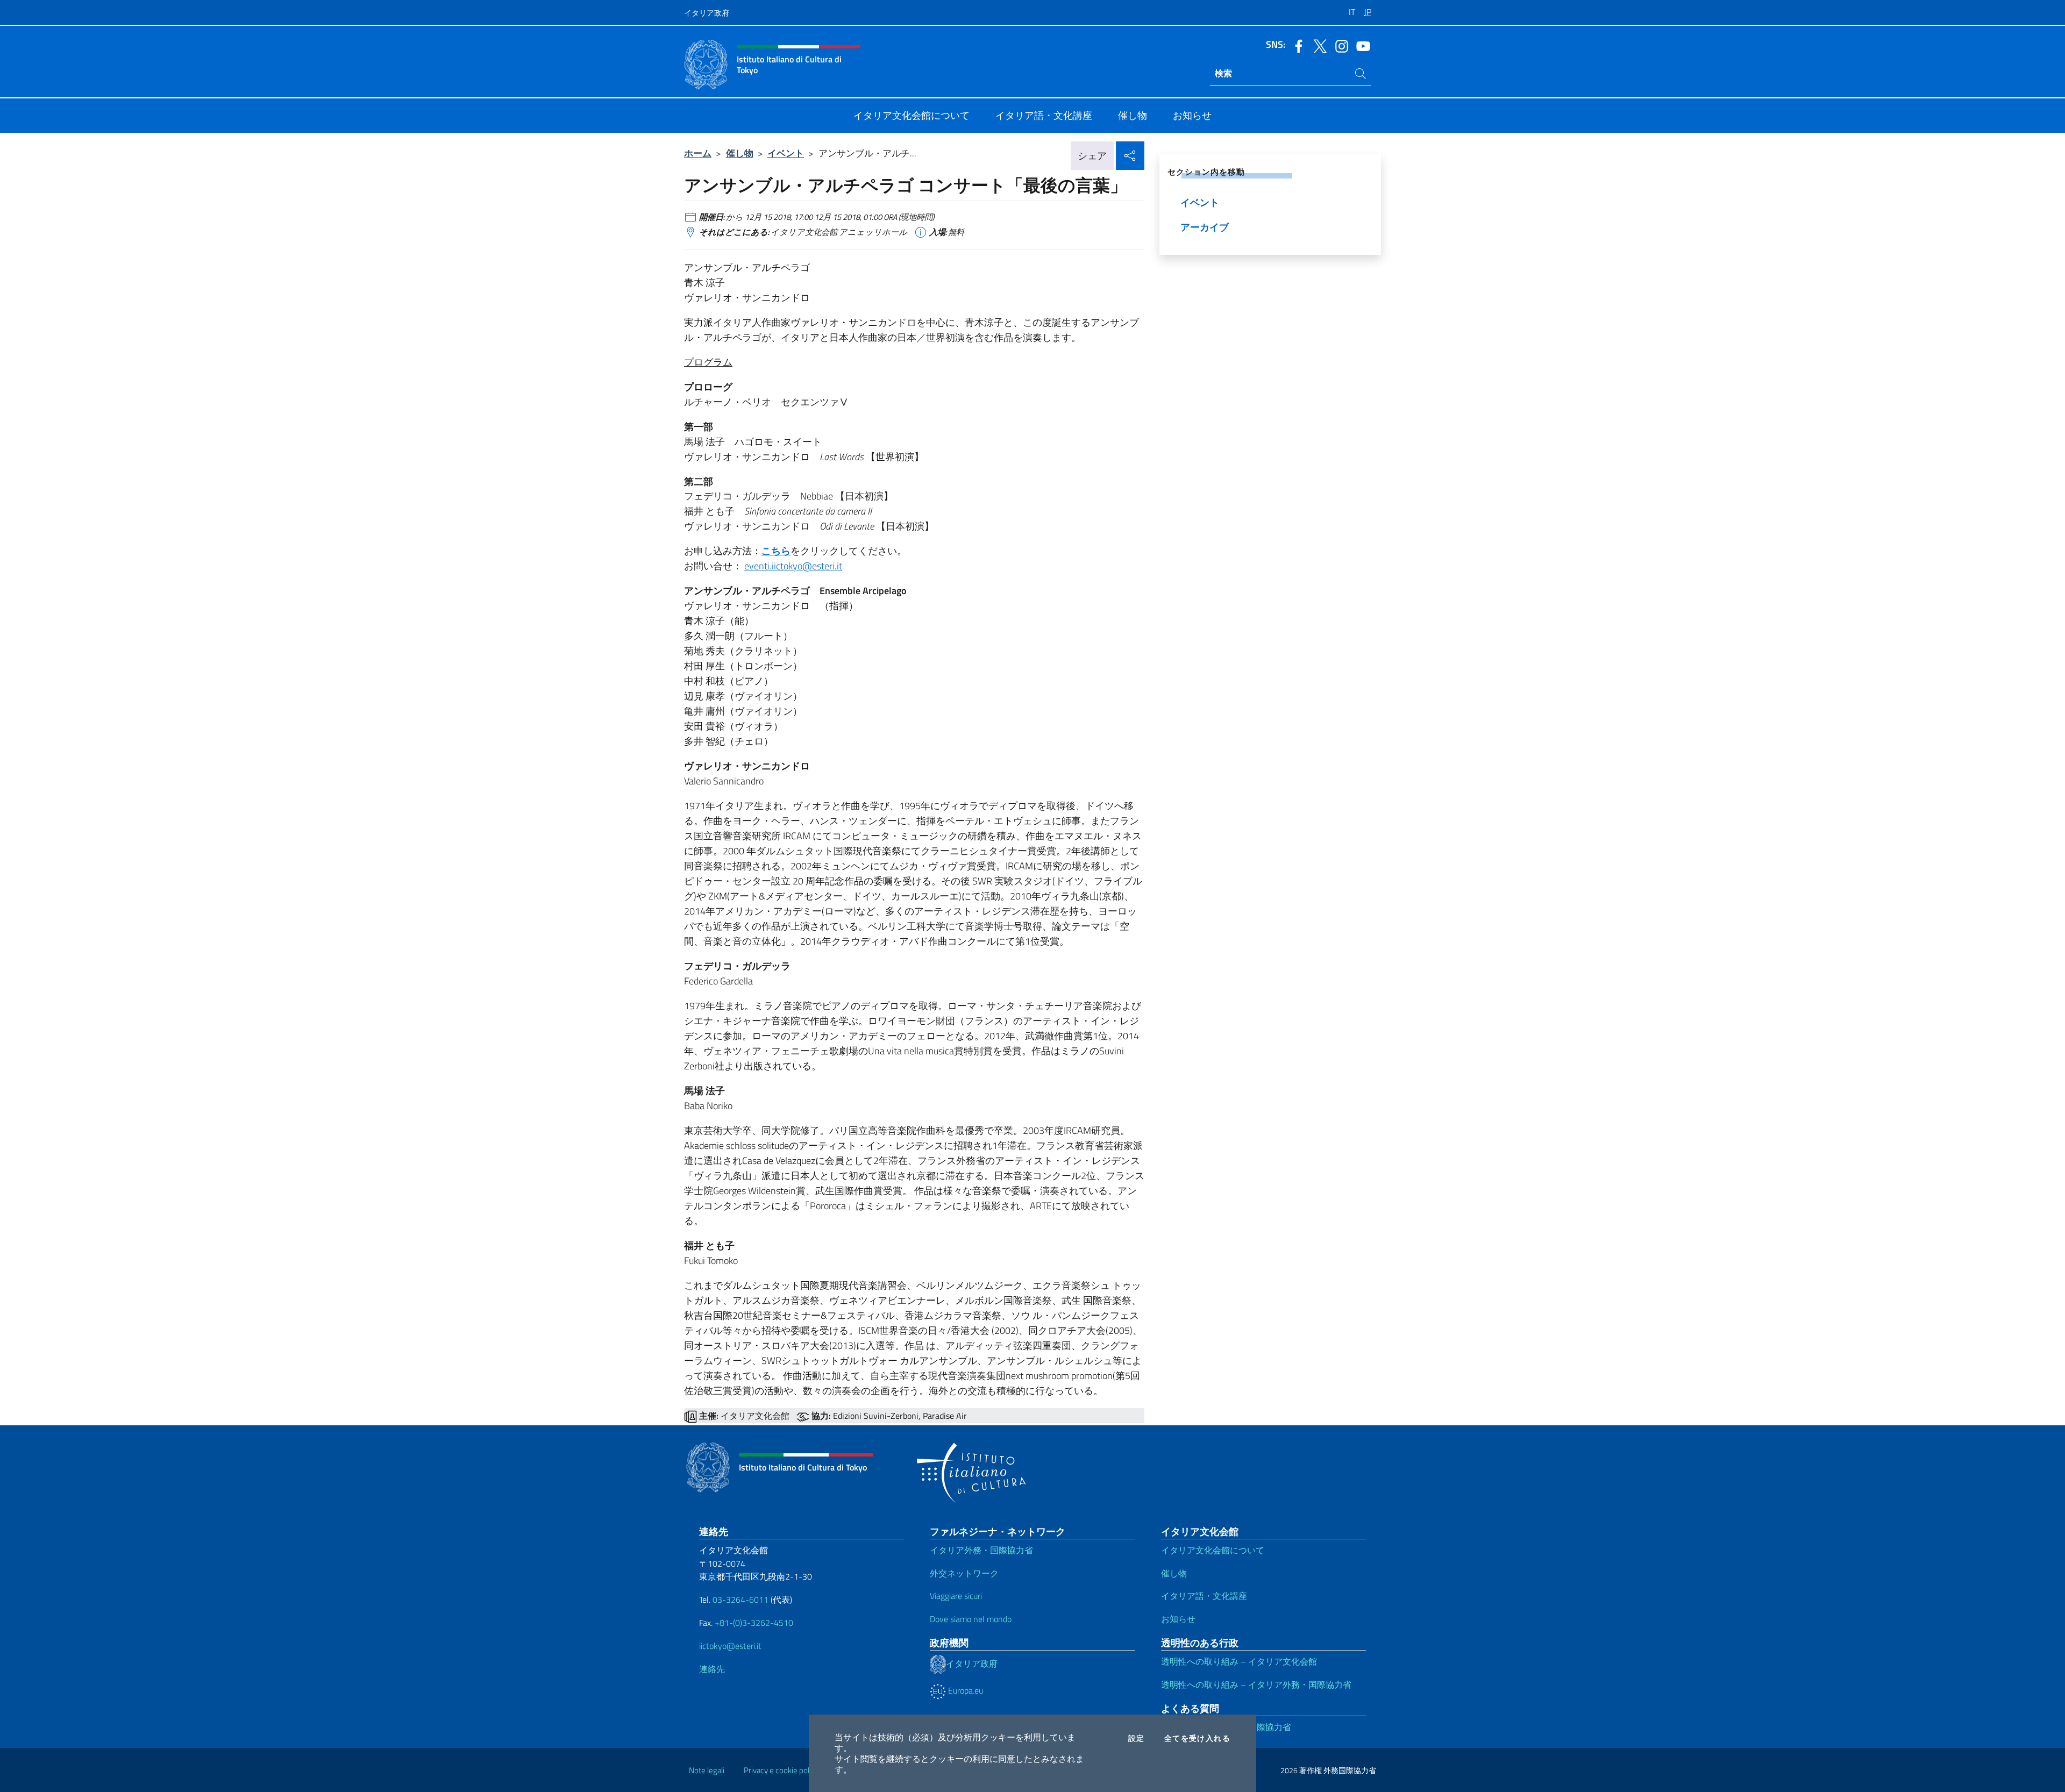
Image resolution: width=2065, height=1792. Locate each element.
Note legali (707, 1770)
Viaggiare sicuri (956, 1596)
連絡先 (712, 1669)
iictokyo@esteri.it (730, 1646)
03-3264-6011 (740, 1600)
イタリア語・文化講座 (1204, 1596)
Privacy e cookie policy (781, 1770)
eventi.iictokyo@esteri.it (793, 566)
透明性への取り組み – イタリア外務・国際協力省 (1256, 1684)
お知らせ (1178, 1619)
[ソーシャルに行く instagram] (1339, 45)
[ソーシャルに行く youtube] (1361, 45)
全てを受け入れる (1197, 1738)
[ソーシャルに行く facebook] (1296, 45)
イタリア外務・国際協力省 (981, 1550)
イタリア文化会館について (1213, 1550)
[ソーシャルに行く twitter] (1318, 45)
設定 (1137, 1738)
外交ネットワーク (964, 1573)
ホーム (698, 153)
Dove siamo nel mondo (971, 1619)
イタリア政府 (707, 13)
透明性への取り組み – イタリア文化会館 (1239, 1661)
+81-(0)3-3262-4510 (753, 1623)
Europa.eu (964, 1690)
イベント (786, 153)
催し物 (740, 153)
